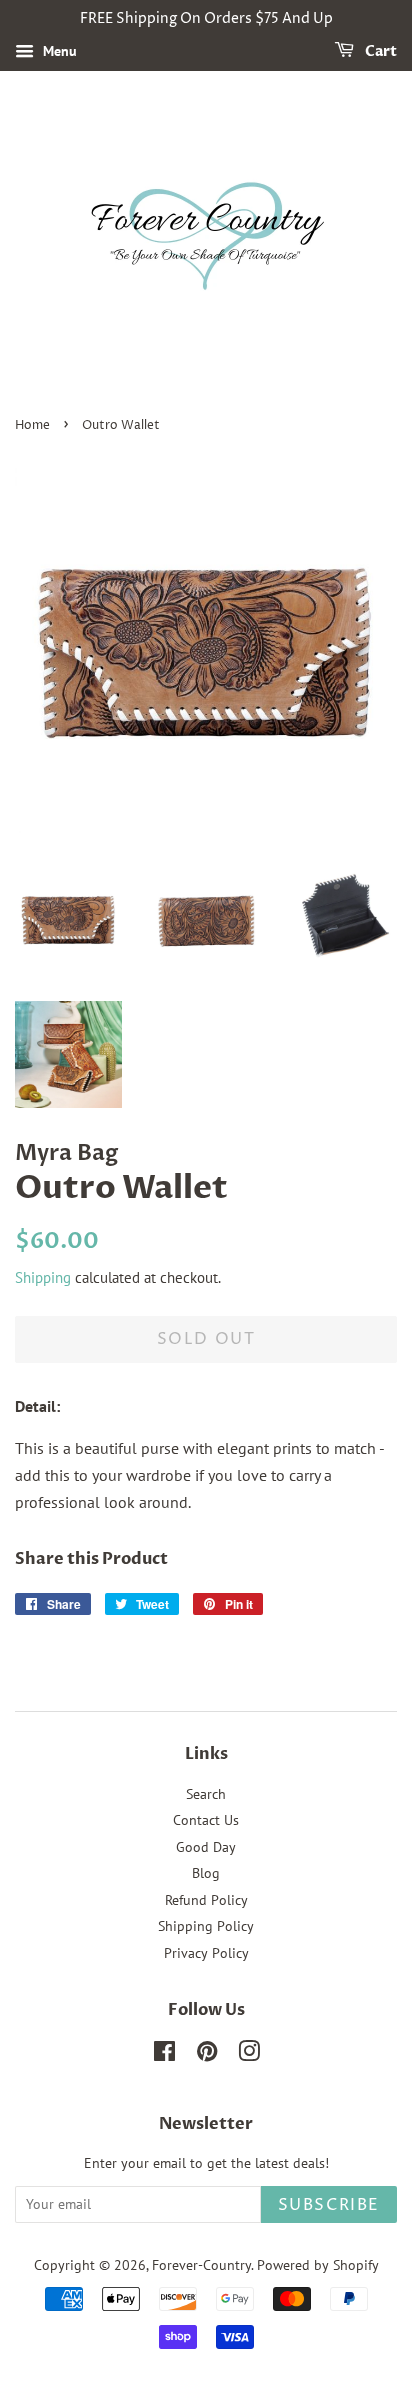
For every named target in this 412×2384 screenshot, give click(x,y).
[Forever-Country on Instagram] (249, 2055)
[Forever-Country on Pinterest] (207, 2055)
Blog (206, 1873)
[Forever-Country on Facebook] (164, 2055)
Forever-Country (201, 2265)
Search (206, 1794)
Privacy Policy (206, 1953)
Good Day (206, 1847)
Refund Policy (206, 1900)
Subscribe (329, 2205)
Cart (379, 51)
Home (32, 425)
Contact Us (206, 1820)
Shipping (43, 1277)
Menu (58, 51)
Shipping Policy (206, 1926)
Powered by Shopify (318, 2265)
